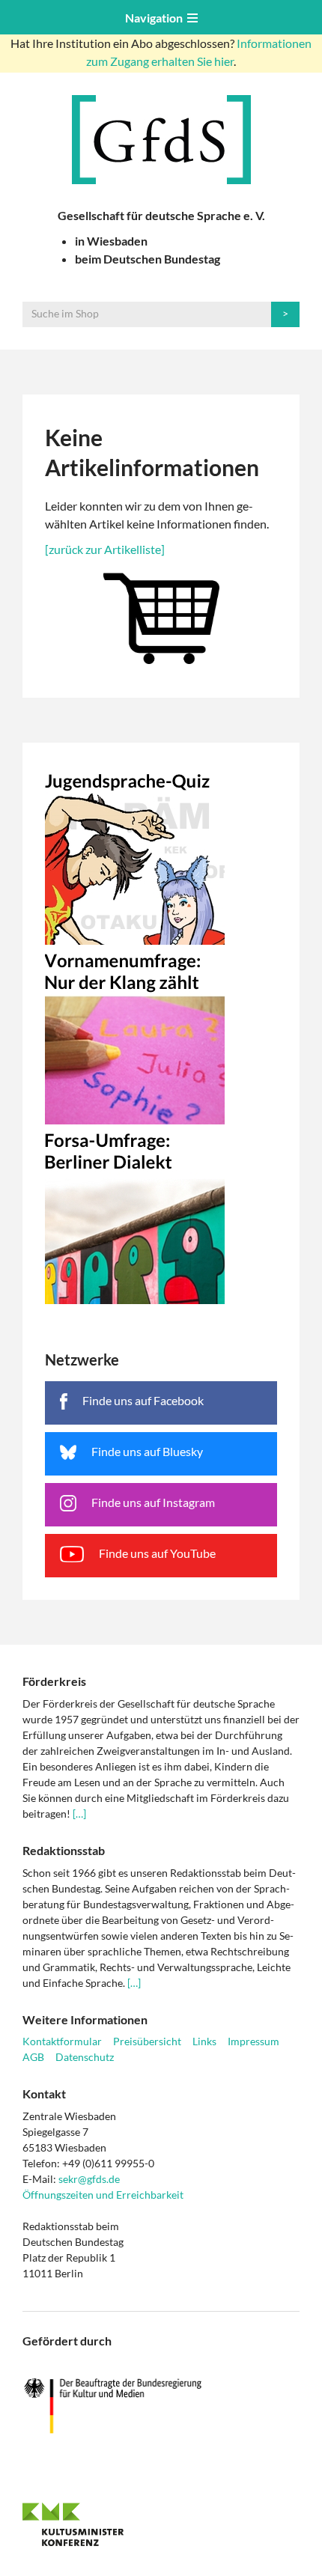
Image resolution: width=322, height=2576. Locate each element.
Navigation (156, 18)
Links (204, 2041)
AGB (33, 2057)
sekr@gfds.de (89, 2179)
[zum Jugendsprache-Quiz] (161, 855)
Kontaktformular (62, 2041)
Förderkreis (54, 1681)
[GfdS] (161, 140)
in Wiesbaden (111, 241)
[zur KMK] (161, 2524)
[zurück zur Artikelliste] (105, 549)
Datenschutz (85, 2057)
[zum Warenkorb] (161, 615)
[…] (79, 1814)
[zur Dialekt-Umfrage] (161, 1214)
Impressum (253, 2041)
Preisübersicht (147, 2041)
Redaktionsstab (64, 1850)
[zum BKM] (161, 2406)
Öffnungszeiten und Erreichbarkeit (103, 2195)
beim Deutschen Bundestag (148, 259)
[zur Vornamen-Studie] (161, 1035)
